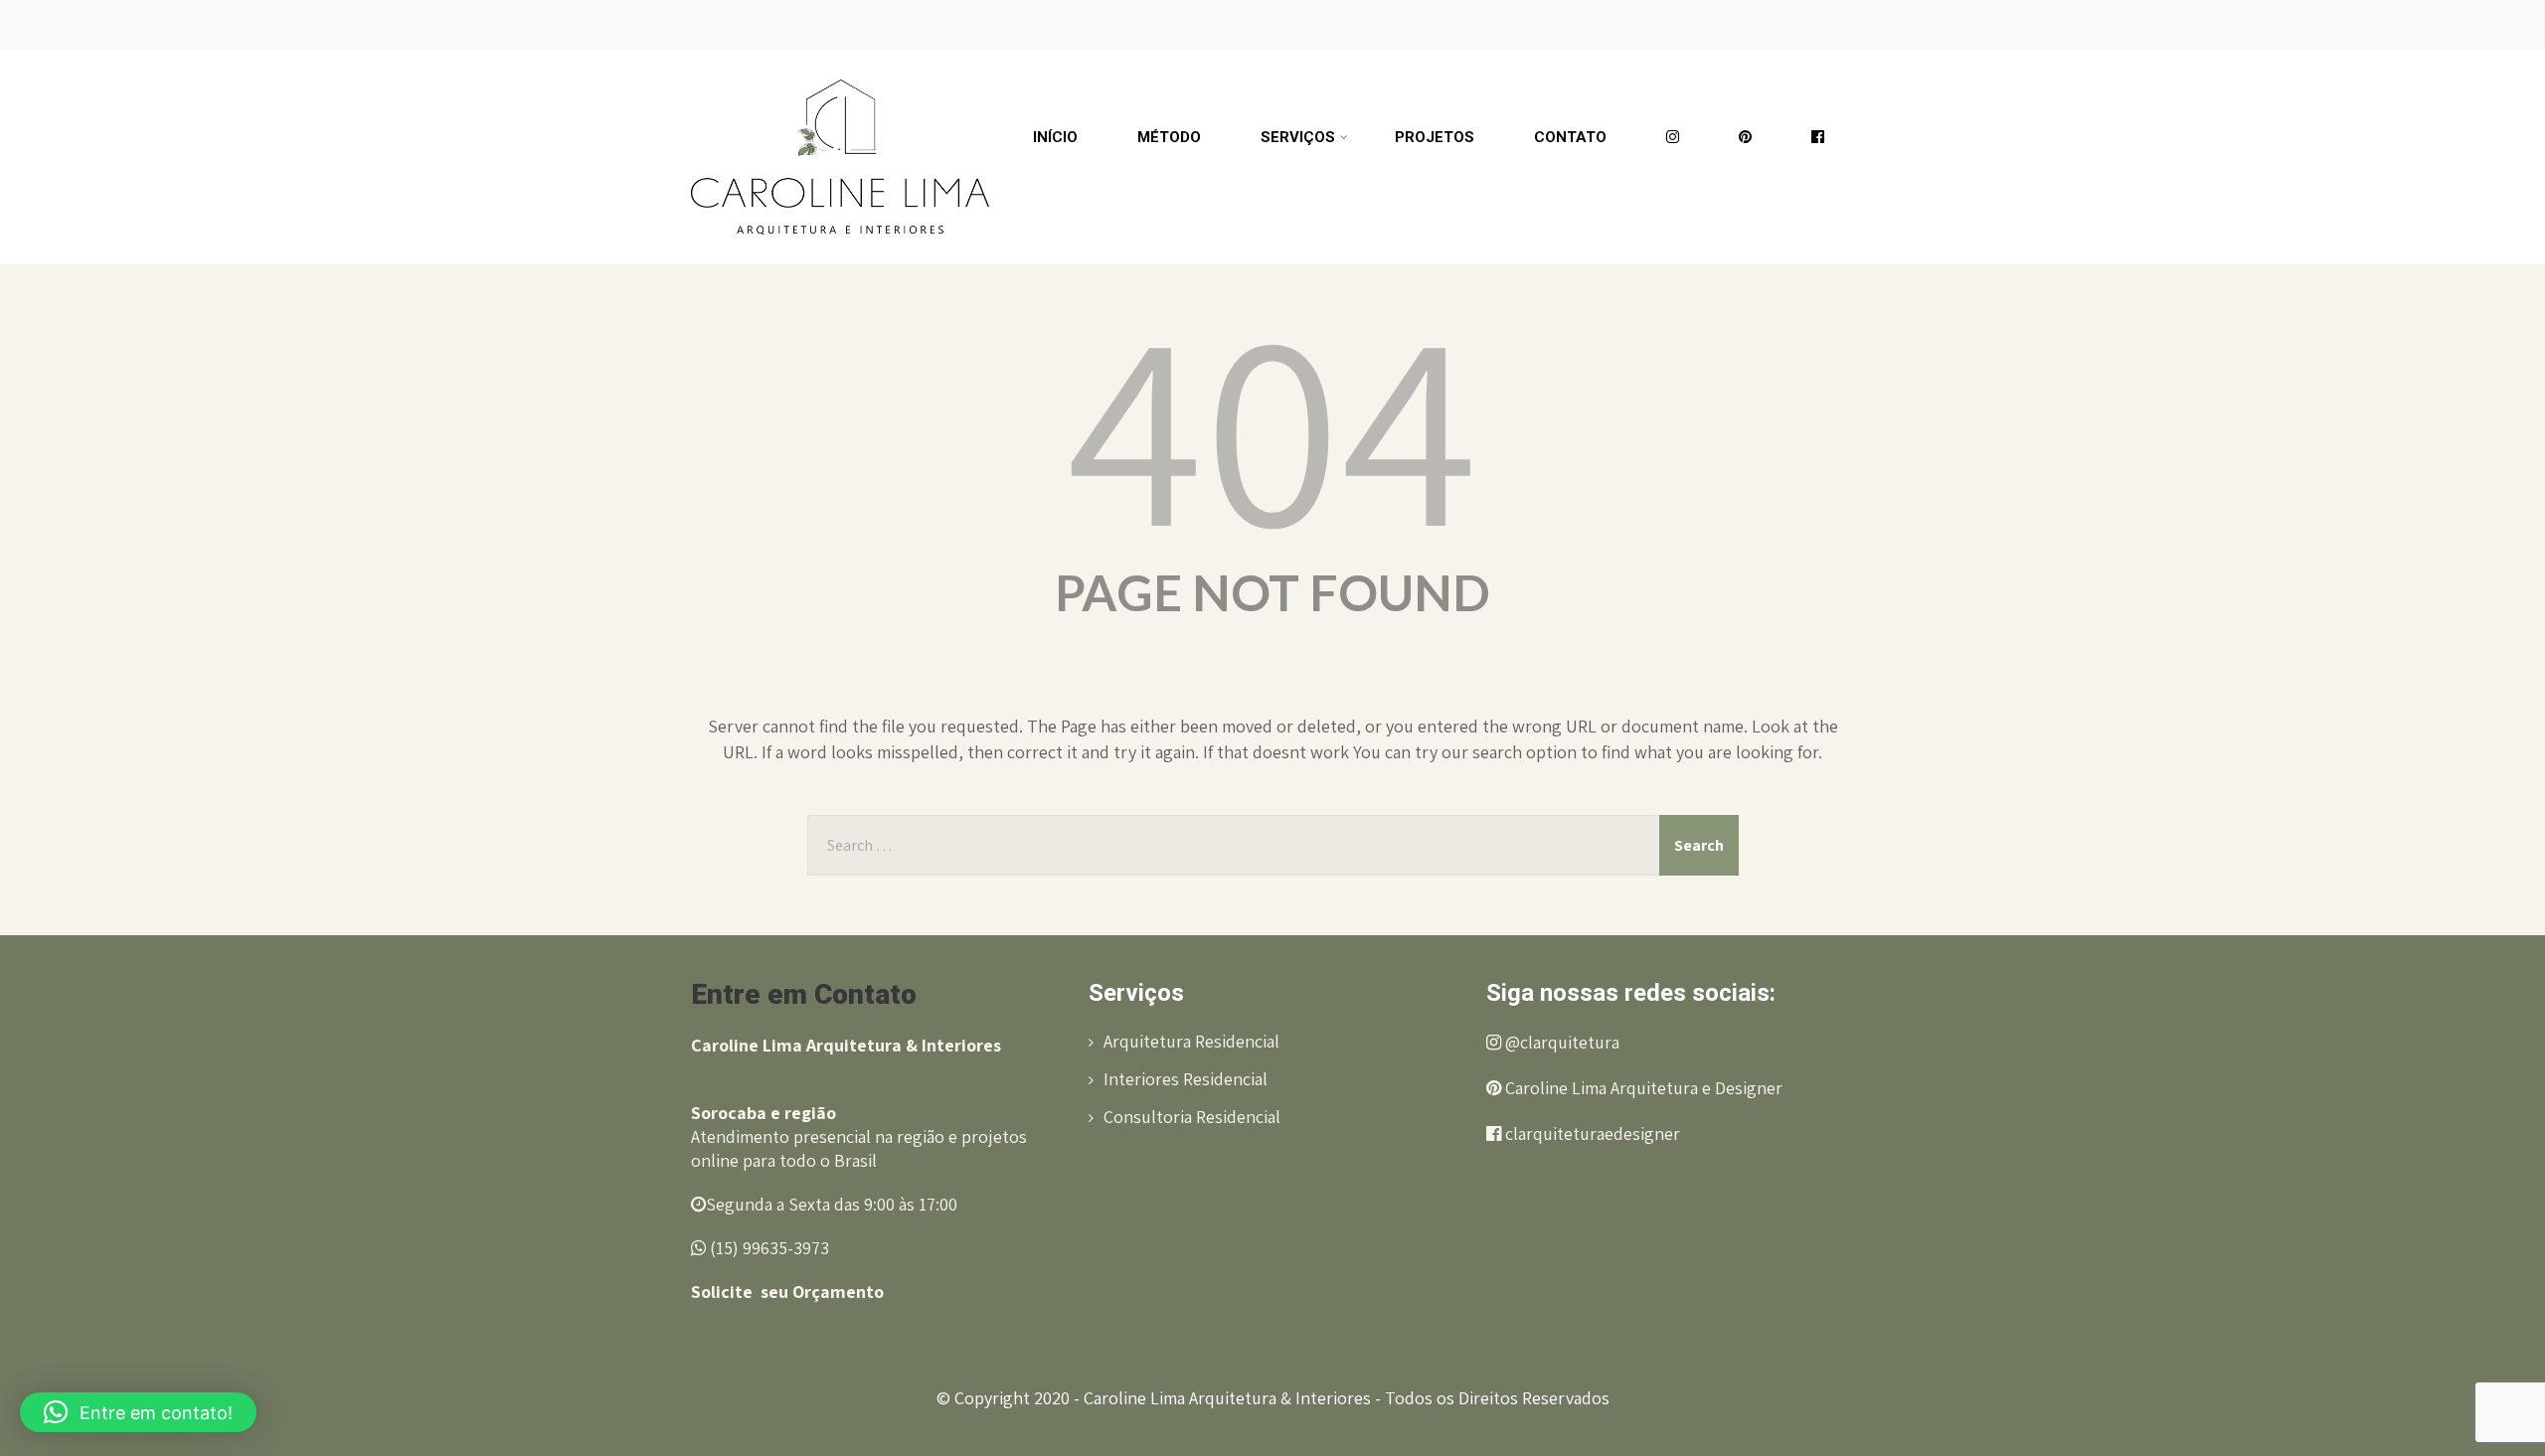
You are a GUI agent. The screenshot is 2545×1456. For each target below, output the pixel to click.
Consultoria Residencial (1192, 1117)
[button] (138, 1412)
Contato (1570, 137)
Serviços (1298, 137)
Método (1169, 137)
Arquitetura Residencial (1191, 1041)
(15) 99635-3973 (767, 1248)
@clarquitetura (1560, 1042)
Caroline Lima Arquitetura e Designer (1642, 1088)
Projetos (1435, 137)
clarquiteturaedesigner (1591, 1133)
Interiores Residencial (1186, 1079)
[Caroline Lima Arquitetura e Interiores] (840, 59)
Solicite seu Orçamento (787, 1292)
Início (1055, 137)
